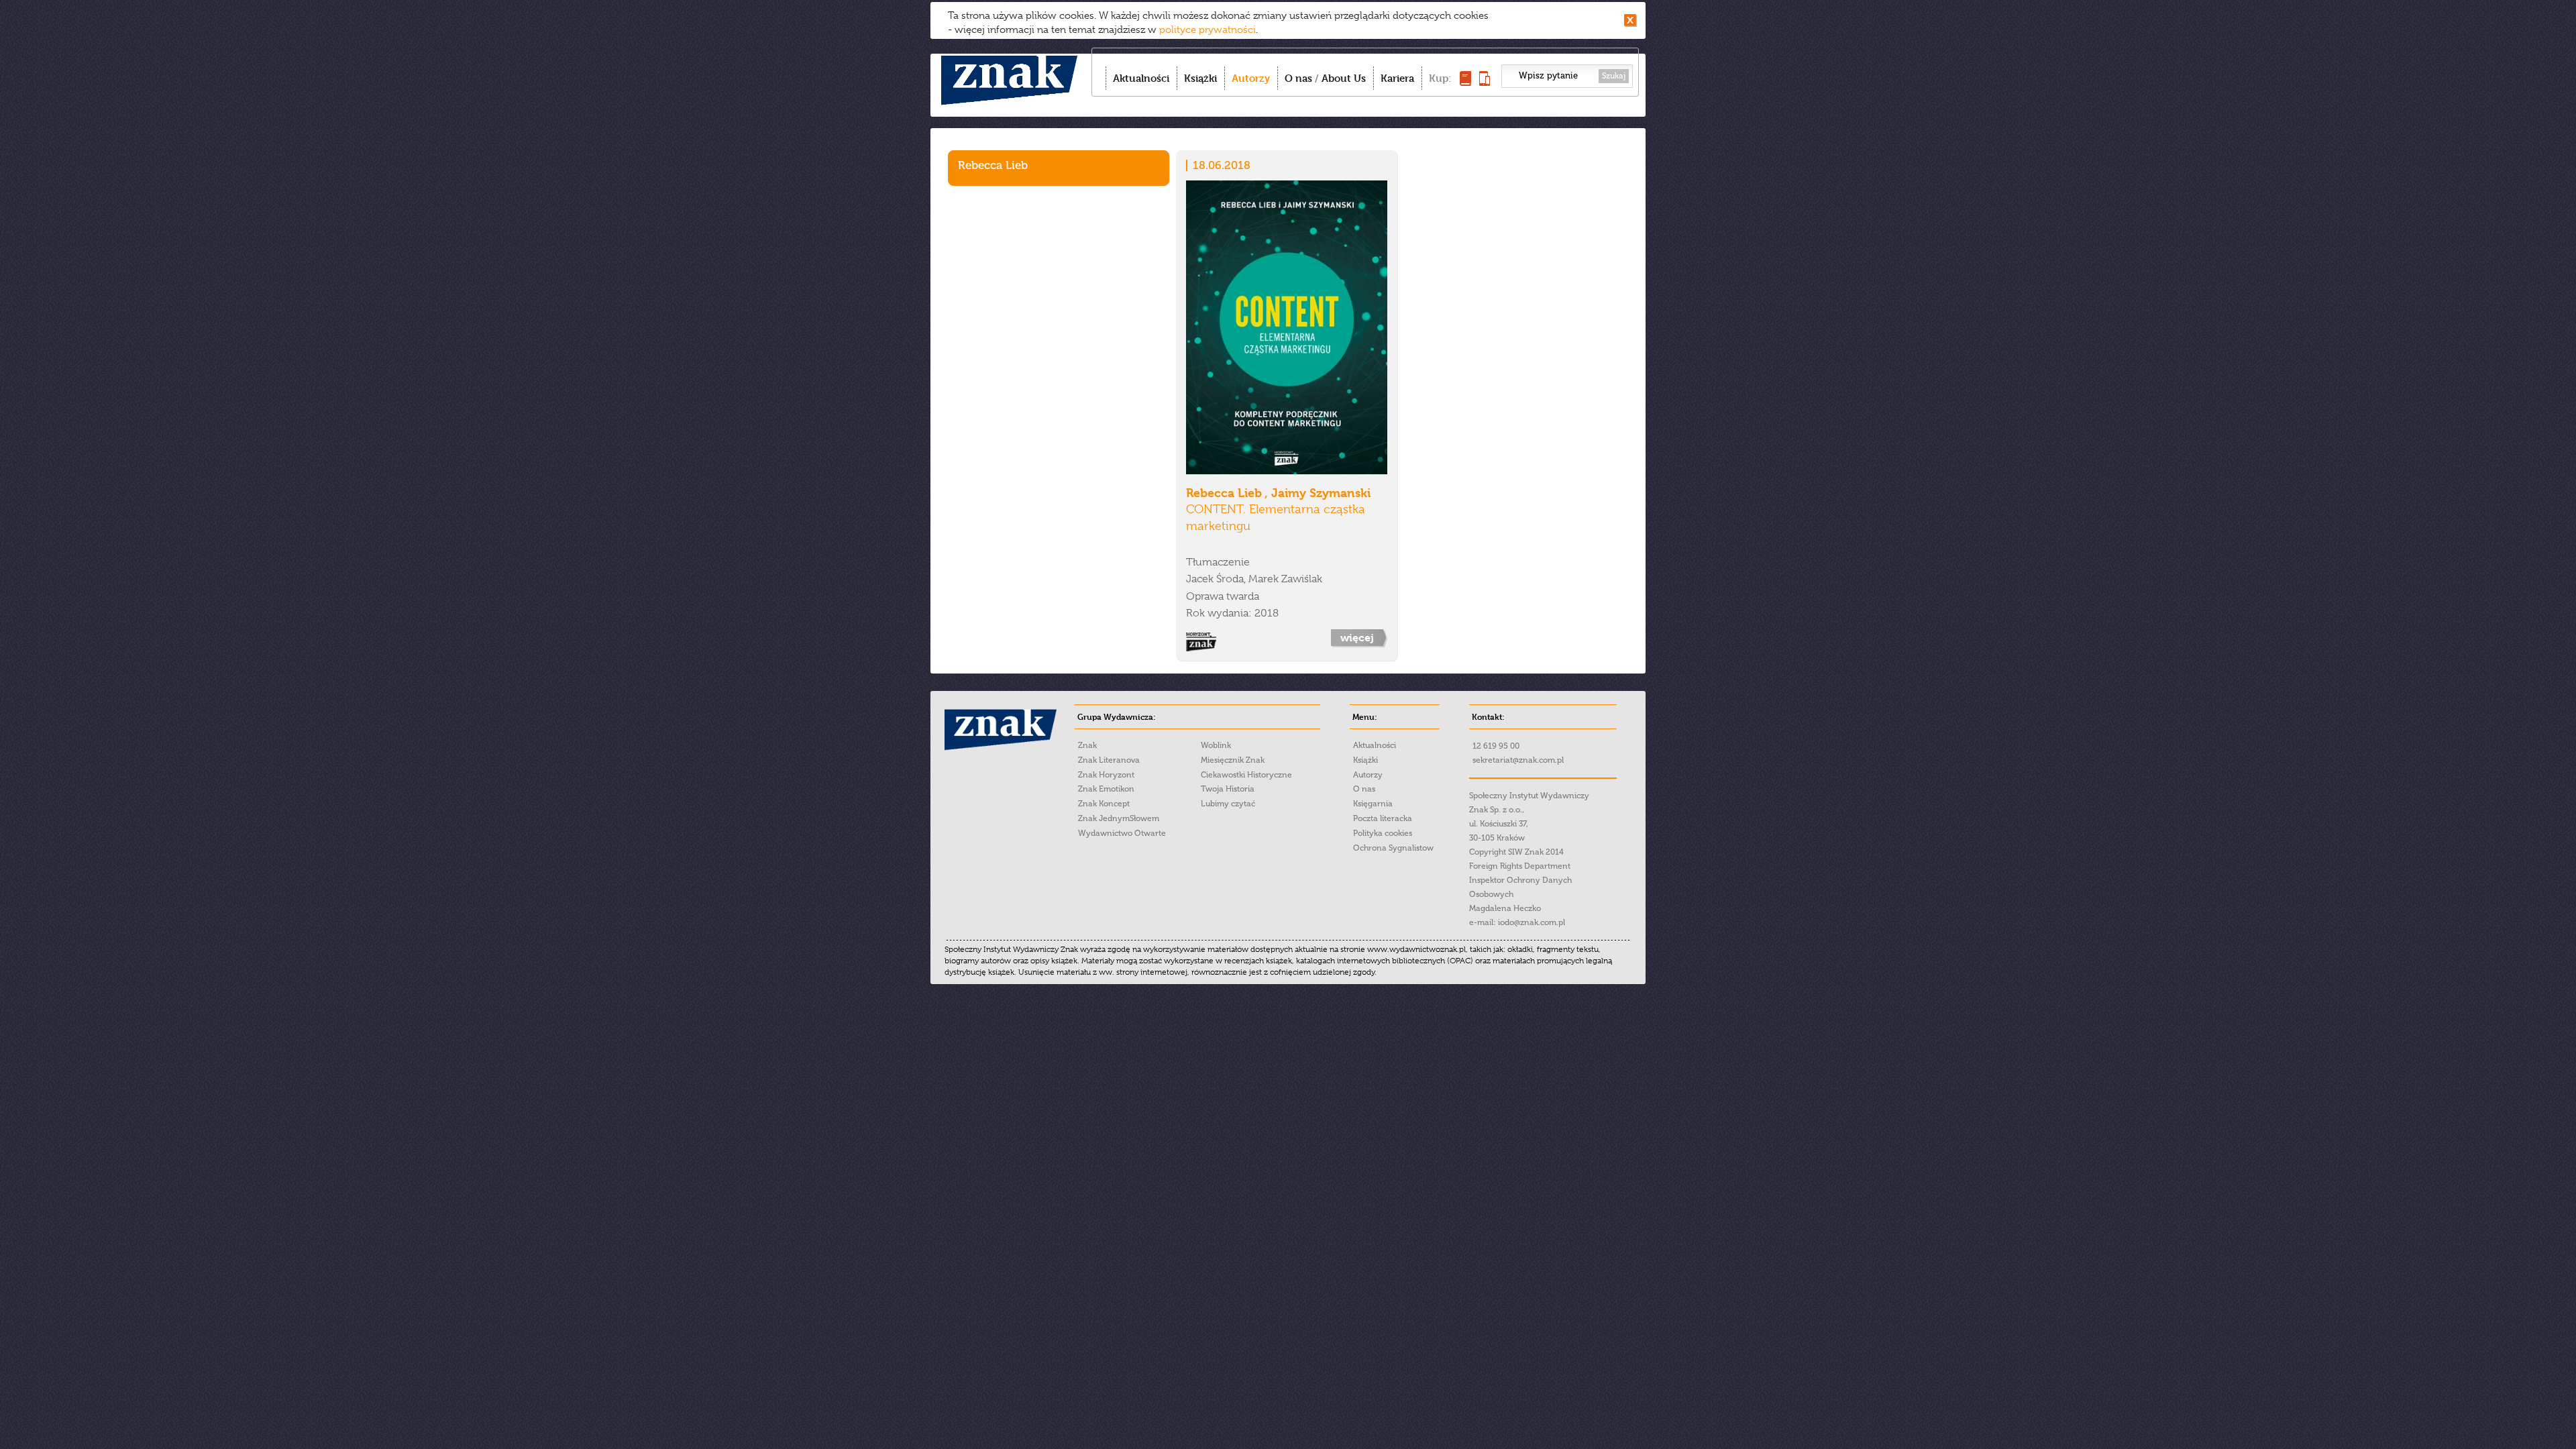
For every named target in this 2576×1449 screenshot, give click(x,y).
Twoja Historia (1228, 789)
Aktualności (1141, 78)
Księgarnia (1373, 804)
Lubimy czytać (1228, 804)
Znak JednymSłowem (1119, 818)
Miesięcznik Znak (1233, 760)
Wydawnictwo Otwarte (1122, 833)
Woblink (1216, 745)
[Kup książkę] (1465, 82)
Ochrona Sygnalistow (1393, 848)
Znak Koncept (1104, 804)
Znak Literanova (1109, 760)
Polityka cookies (1383, 833)
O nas (1298, 78)
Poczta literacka (1383, 818)
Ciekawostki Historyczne (1246, 775)
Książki (1200, 78)
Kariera (1397, 78)
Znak (1087, 745)
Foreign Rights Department (1520, 866)
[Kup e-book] (1485, 82)
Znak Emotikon (1106, 789)
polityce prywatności (1207, 30)
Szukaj (1614, 76)
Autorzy (1251, 78)
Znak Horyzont (1106, 775)
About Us (1344, 78)
